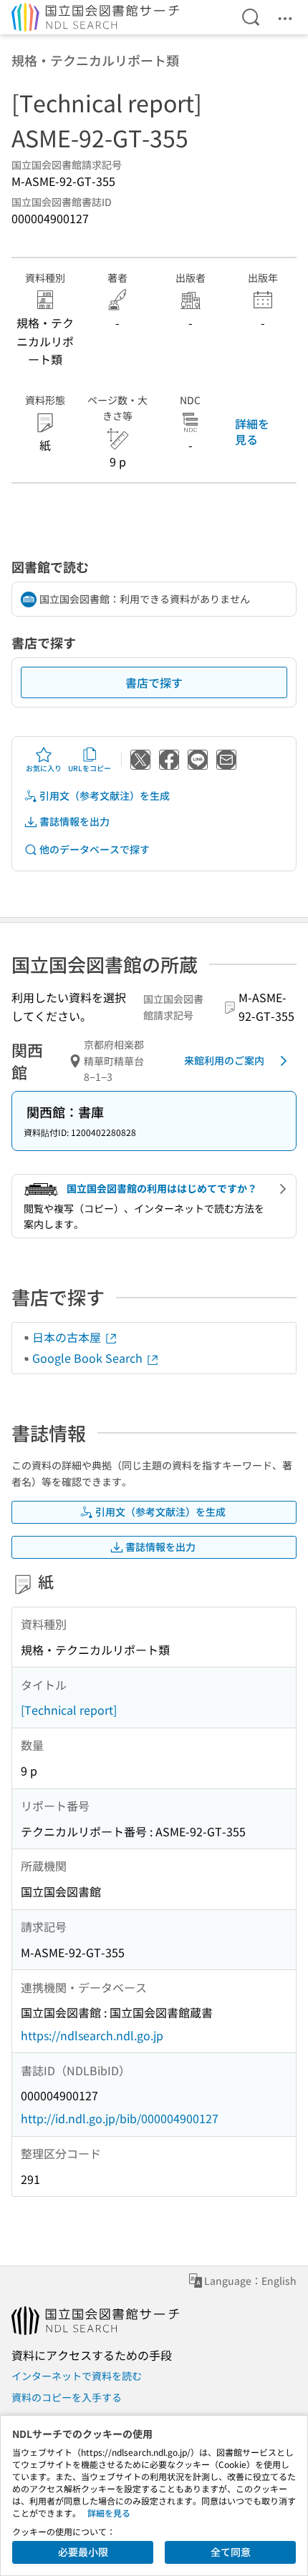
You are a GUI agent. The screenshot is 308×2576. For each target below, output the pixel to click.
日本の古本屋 (68, 1337)
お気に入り (44, 768)
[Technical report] (69, 1710)
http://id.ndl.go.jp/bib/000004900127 (120, 2118)
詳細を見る (252, 431)
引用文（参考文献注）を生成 (105, 795)
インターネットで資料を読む (77, 2376)
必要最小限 (83, 2552)
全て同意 (231, 2552)
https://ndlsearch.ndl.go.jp (92, 2035)
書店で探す (154, 682)
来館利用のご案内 (224, 1060)
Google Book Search (89, 1358)
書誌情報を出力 (74, 821)
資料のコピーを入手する (67, 2397)
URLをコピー (90, 768)
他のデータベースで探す (95, 849)
